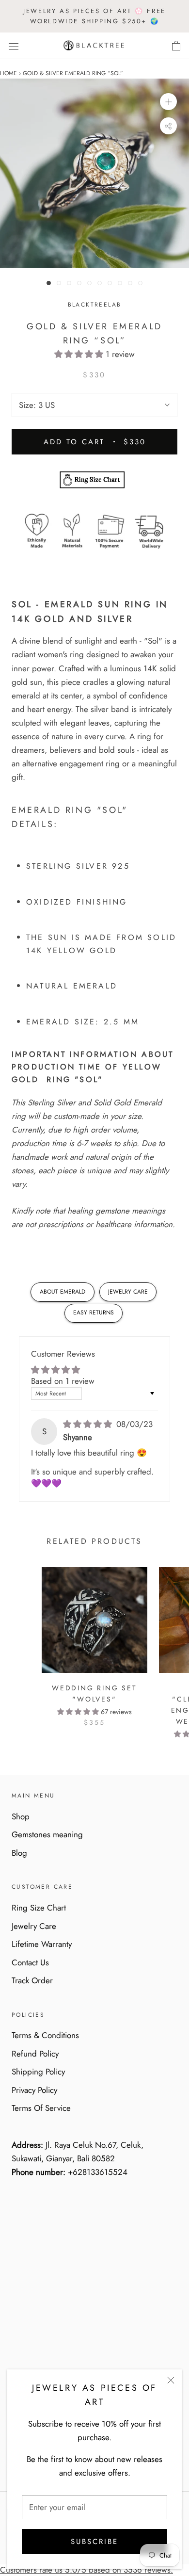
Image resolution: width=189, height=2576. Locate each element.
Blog (19, 1853)
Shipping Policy (38, 2072)
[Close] (171, 2380)
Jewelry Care (34, 1926)
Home (8, 73)
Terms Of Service (41, 2108)
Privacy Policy (34, 2090)
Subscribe (94, 2542)
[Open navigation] (14, 46)
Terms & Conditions (45, 2035)
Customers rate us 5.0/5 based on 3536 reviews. (87, 2570)
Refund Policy (35, 2054)
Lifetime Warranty (42, 1944)
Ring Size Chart (39, 1908)
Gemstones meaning (47, 1834)
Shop (21, 1816)
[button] (80, 354)
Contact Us (30, 1962)
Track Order (32, 1980)
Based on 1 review (63, 1381)
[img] (89, 1424)
